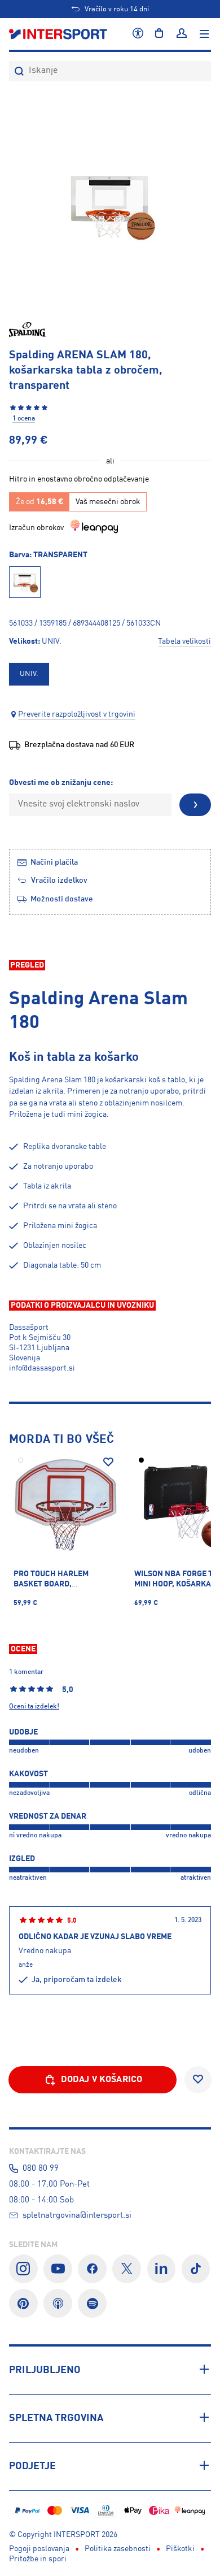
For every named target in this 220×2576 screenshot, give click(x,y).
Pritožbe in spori (38, 2559)
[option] (29, 674)
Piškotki (180, 2549)
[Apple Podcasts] (58, 2303)
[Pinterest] (23, 2303)
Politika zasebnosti (118, 2549)
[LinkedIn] (162, 2269)
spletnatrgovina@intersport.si (77, 2215)
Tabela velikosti (184, 641)
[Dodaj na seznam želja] (108, 1462)
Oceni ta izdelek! (34, 1707)
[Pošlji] (195, 805)
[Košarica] (159, 34)
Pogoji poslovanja (39, 2549)
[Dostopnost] (138, 34)
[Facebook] (92, 2269)
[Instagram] (23, 2269)
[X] (127, 2269)
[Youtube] (58, 2269)
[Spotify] (92, 2303)
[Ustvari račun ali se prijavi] (182, 34)
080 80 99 (41, 2169)
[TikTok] (196, 2269)
